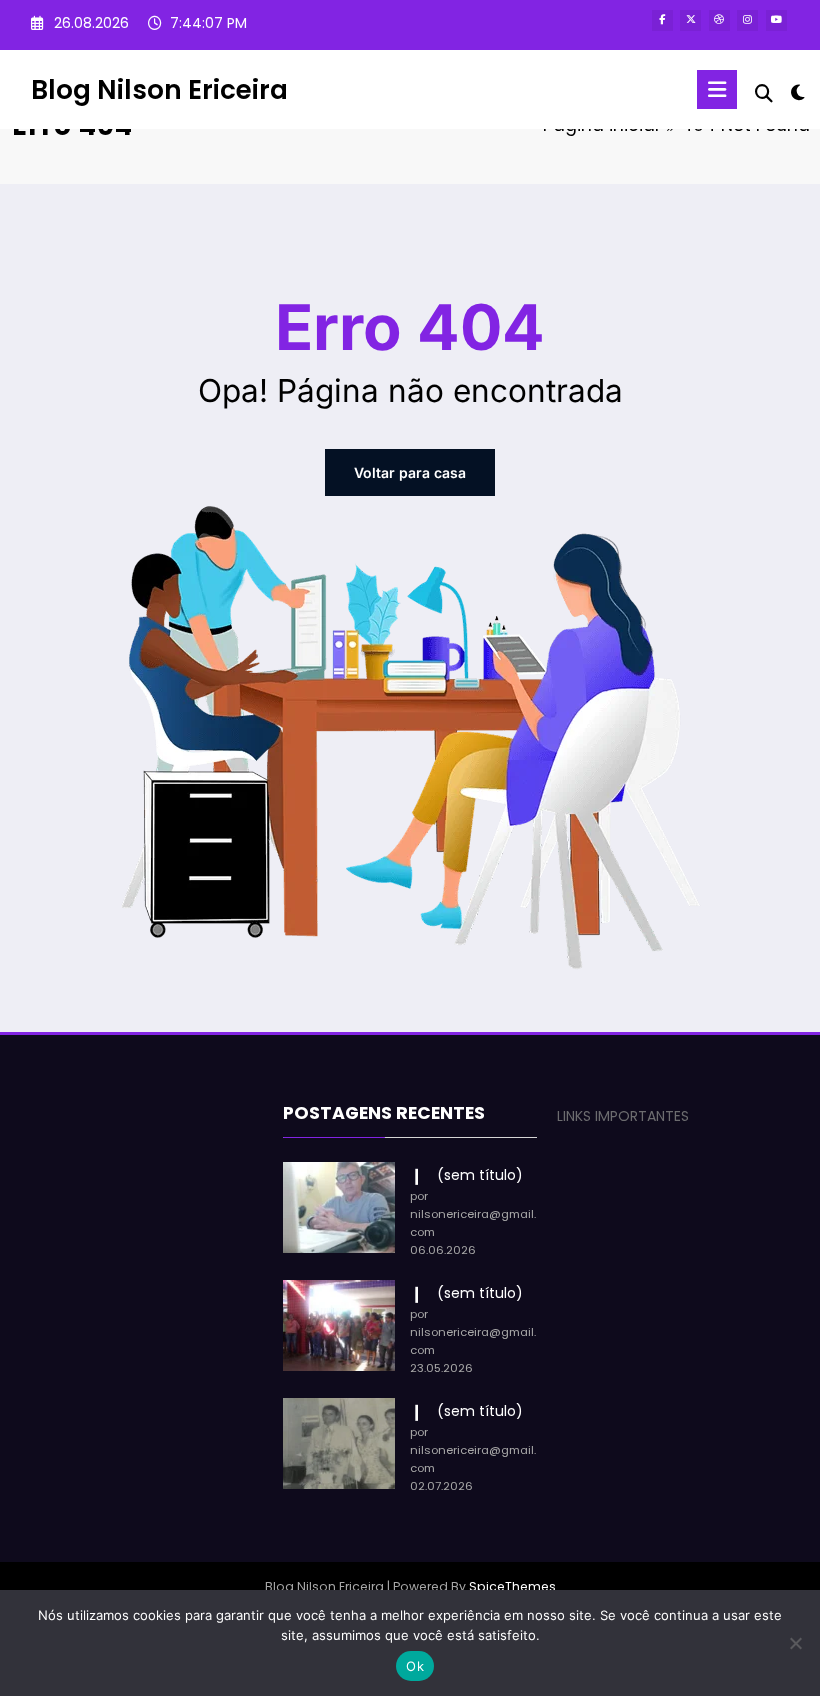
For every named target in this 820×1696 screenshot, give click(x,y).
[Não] (795, 1643)
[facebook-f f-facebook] (662, 20)
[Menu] (717, 89)
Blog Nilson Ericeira (159, 89)
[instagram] (747, 20)
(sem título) (480, 1175)
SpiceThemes (512, 1586)
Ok (415, 1666)
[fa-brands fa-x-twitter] (690, 20)
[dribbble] (719, 20)
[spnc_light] (797, 92)
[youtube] (776, 20)
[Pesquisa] (764, 93)
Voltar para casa (410, 472)
